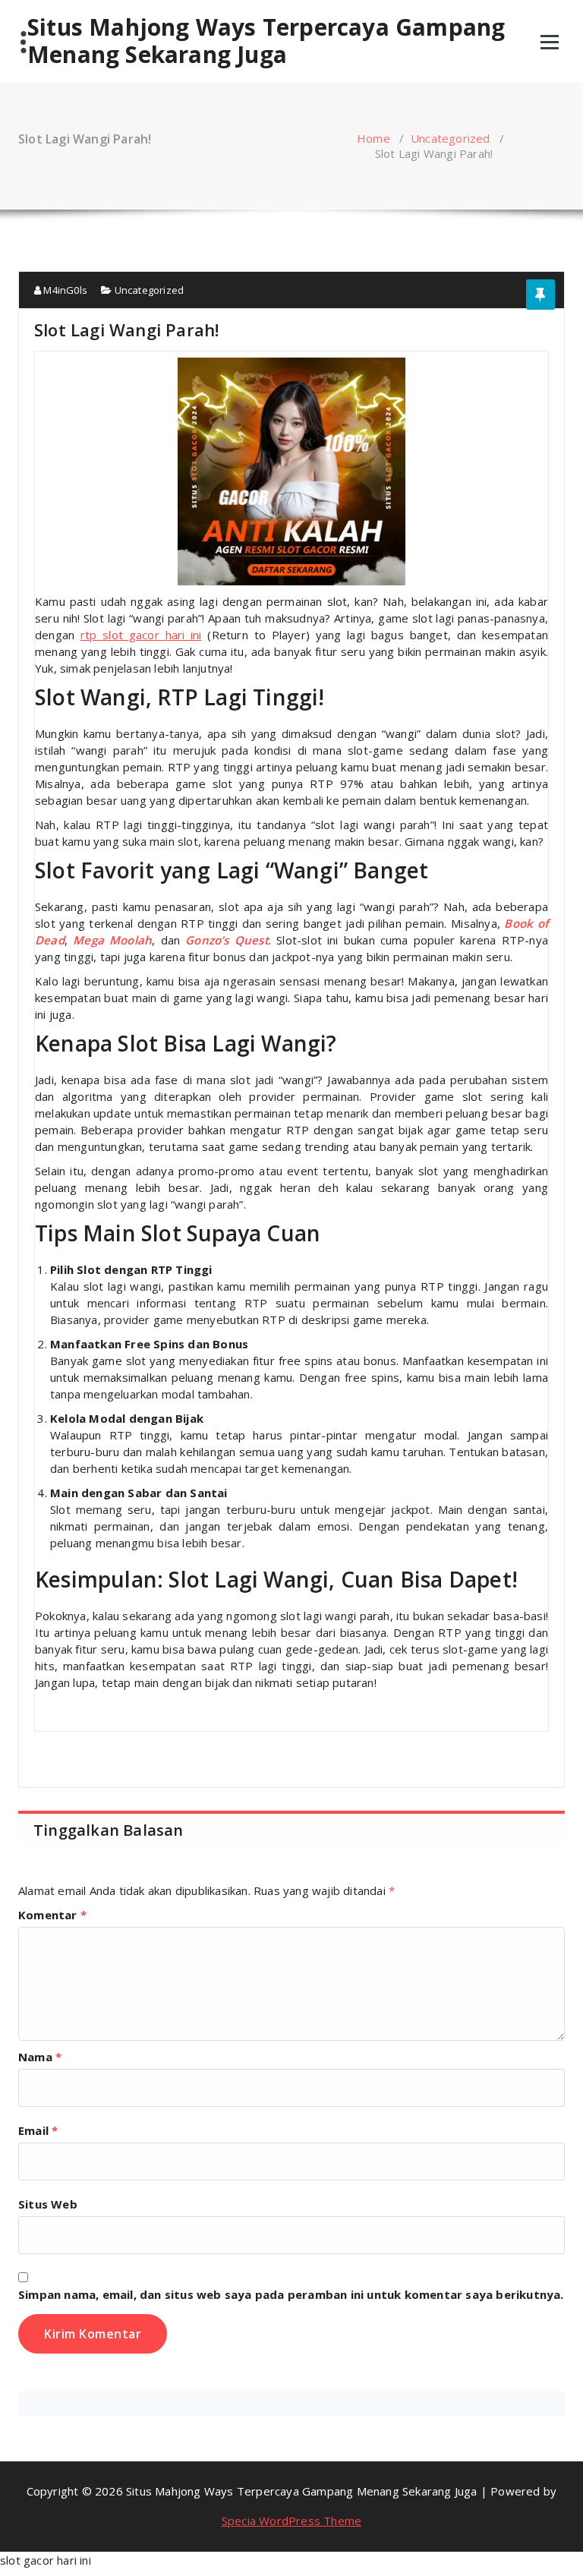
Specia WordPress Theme (291, 2521)
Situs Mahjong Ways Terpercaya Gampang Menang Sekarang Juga (266, 41)
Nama (40, 2057)
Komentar (52, 1915)
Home (373, 138)
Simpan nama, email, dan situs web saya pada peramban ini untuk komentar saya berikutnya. (291, 2294)
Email (38, 2130)
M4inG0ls (64, 290)
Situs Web (48, 2204)
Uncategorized (451, 138)
